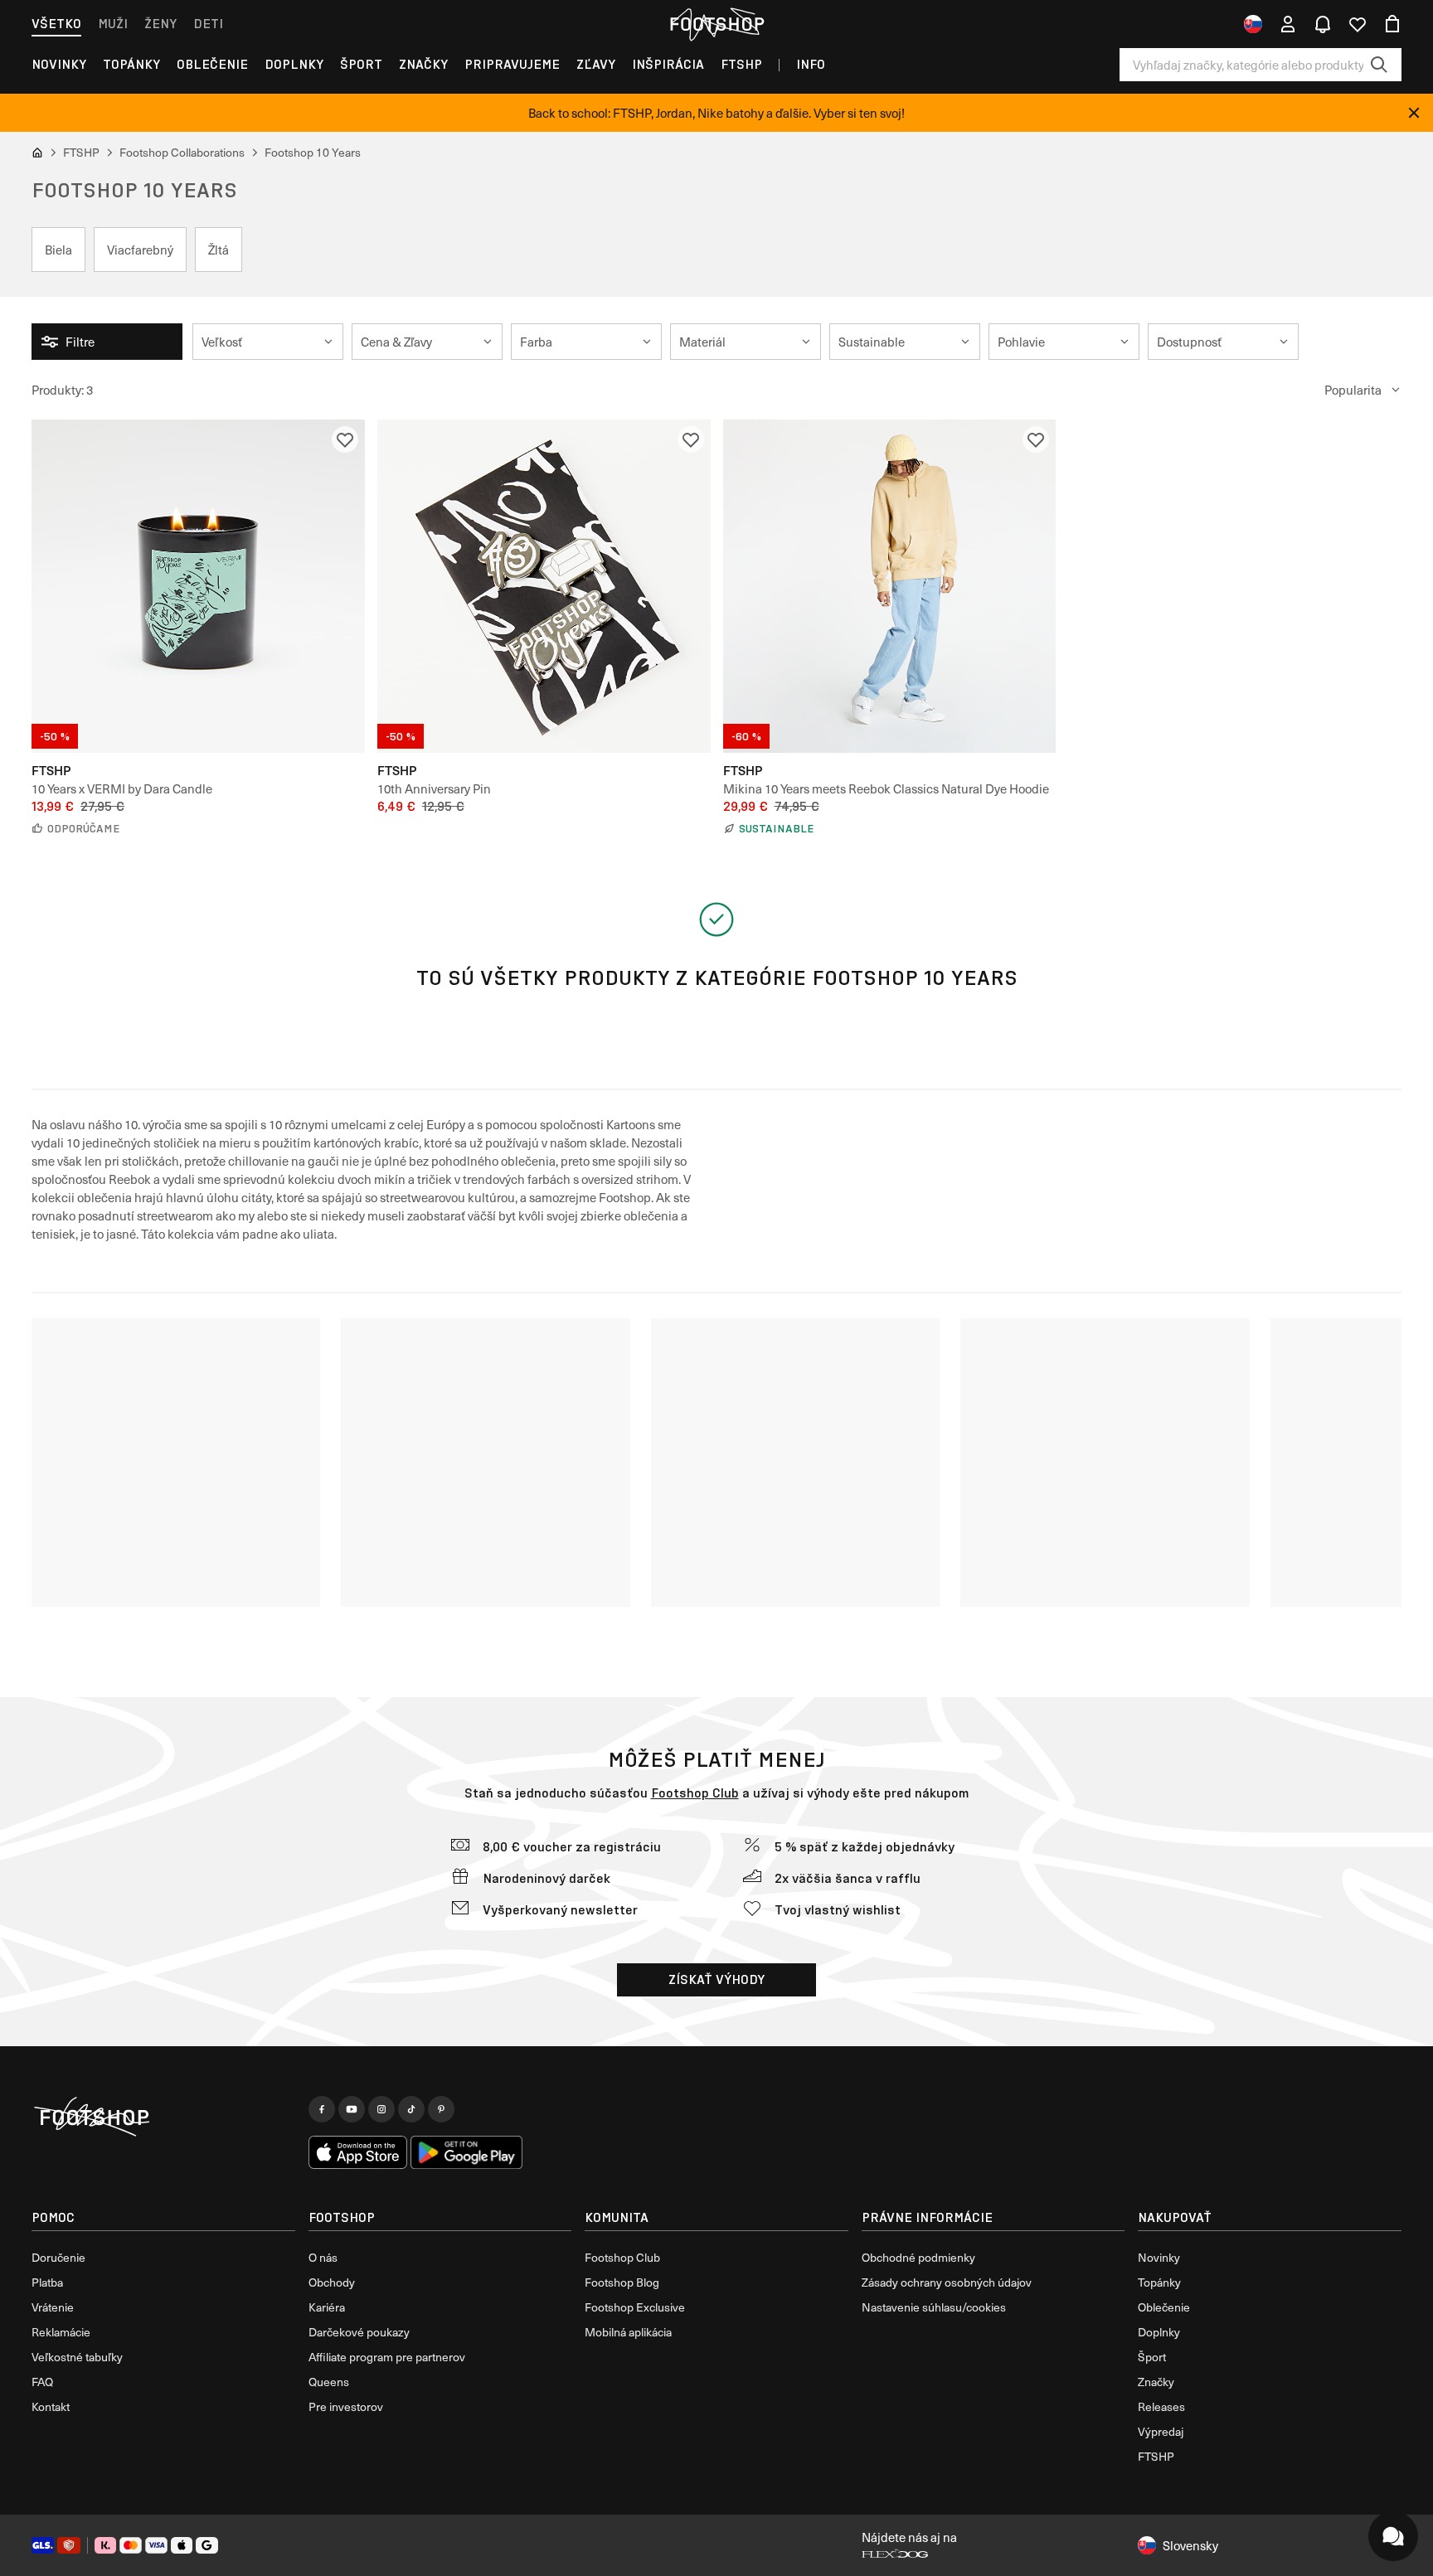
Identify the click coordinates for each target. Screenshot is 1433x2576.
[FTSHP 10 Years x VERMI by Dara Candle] (198, 586)
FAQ (42, 2382)
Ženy (160, 24)
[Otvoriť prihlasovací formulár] (1288, 24)
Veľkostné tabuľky (77, 2357)
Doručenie (58, 2257)
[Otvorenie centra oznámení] (1323, 24)
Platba (47, 2282)
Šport (361, 64)
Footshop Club (695, 1793)
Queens (329, 2382)
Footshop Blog (622, 2282)
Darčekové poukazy (359, 2332)
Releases (1161, 2406)
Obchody (332, 2282)
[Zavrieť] (1414, 113)
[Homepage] (163, 2118)
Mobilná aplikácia (628, 2332)
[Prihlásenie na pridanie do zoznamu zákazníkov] (345, 439)
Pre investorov (346, 2406)
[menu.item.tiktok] (411, 2109)
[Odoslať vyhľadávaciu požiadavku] (1379, 65)
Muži (113, 24)
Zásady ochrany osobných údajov (947, 2282)
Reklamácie (61, 2332)
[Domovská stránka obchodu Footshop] (716, 24)
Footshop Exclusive (635, 2307)
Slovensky (1190, 2545)
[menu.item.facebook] (322, 2109)
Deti (208, 24)
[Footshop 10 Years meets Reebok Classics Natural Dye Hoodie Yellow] (890, 586)
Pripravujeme (512, 64)
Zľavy (596, 64)
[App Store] (358, 2152)
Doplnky (294, 64)
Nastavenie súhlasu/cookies (934, 2307)
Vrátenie (53, 2307)
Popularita (1353, 390)
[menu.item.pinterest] (441, 2109)
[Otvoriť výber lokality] (1253, 24)
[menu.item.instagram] (381, 2109)
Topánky (131, 64)
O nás (323, 2257)
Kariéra (327, 2307)
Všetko (56, 24)
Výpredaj (1161, 2431)
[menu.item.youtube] (352, 2109)
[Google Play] (466, 2152)
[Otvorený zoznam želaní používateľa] (1358, 24)
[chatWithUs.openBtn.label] (1393, 2536)
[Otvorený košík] (1392, 24)
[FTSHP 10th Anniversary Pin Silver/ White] (544, 586)
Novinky (59, 64)
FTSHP (741, 64)
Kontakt (51, 2406)
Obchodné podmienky (918, 2257)
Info (811, 64)
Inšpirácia (668, 64)
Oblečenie (212, 64)
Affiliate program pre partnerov (387, 2357)
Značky (423, 64)
